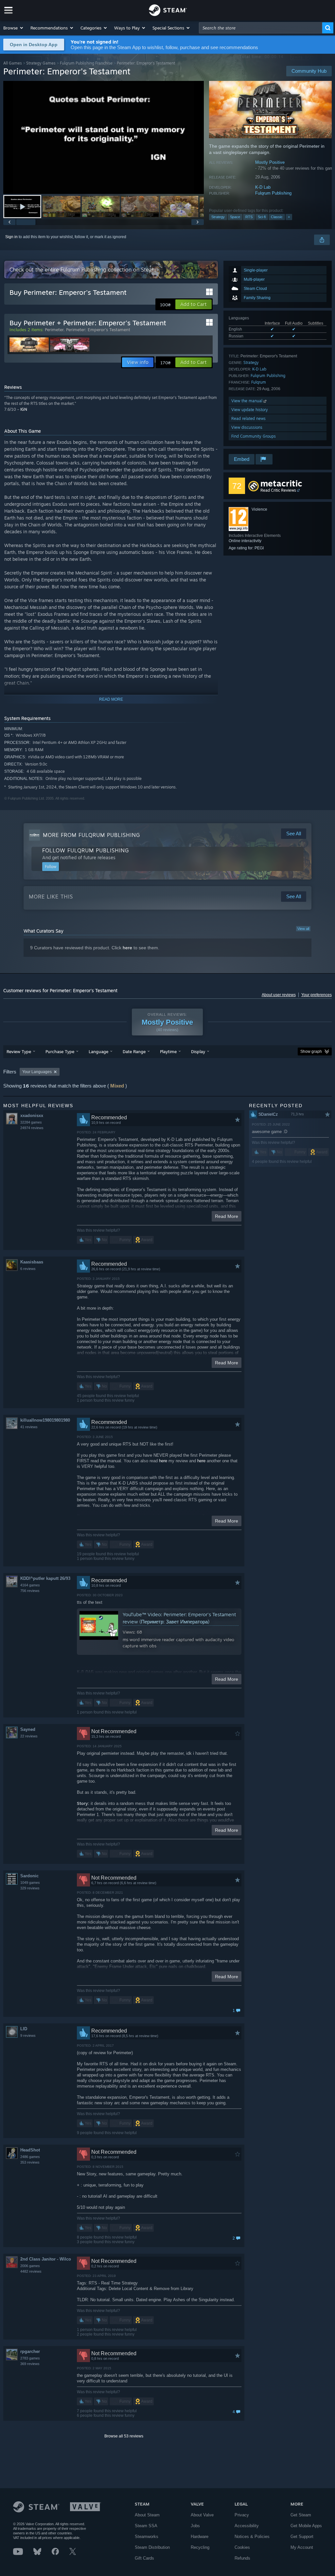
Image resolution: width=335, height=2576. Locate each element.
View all (303, 929)
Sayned (28, 1729)
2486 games (30, 2157)
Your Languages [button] (37, 1072)
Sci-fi (262, 217)
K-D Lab (263, 187)
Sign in (11, 237)
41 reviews (29, 1427)
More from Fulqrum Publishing (91, 835)
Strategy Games (41, 63)
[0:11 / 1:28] (104, 137)
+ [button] (289, 217)
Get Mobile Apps (306, 2526)
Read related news (248, 418)
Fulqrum (259, 382)
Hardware (200, 2537)
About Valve (202, 2515)
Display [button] (198, 1051)
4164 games (30, 1585)
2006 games (30, 2266)
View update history (250, 410)
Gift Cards (144, 2558)
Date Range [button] (134, 1051)
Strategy (218, 217)
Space (235, 217)
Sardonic (29, 1876)
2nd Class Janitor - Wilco (46, 2259)
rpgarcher (30, 2351)
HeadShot (30, 2150)
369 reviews (30, 2364)
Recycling (200, 2547)
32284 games (31, 1122)
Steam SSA (146, 2526)
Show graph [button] (311, 1051)
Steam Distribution (152, 2547)
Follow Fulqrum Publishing (86, 850)
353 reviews (30, 2162)
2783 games (30, 2358)
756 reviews (30, 1591)
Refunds (242, 2558)
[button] (14, 28)
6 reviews (28, 1269)
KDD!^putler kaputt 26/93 (45, 1578)
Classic (277, 217)
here (127, 948)
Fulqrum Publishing (273, 193)
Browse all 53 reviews (124, 2436)
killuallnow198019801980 (45, 1420)
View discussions (247, 427)
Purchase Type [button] (60, 1051)
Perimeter (54, 330)
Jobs (195, 2526)
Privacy (242, 2515)
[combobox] (261, 28)
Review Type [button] (19, 1051)
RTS (249, 217)
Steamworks (147, 2537)
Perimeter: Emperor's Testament (98, 330)
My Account (302, 2547)
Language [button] (98, 1051)
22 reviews (29, 1736)
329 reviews (30, 1888)
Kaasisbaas (32, 1262)
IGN (24, 409)
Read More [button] (227, 1216)
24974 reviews (32, 1128)
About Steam (147, 2515)
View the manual (247, 401)
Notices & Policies (252, 2537)
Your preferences (317, 995)
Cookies (242, 2547)
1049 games (30, 1883)
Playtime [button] (168, 1051)
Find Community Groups (254, 436)
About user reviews (279, 995)
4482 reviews (31, 2271)
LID (24, 2029)
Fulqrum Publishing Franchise (86, 63)
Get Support (302, 2537)
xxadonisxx (32, 1116)
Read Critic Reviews (278, 490)
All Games (13, 63)
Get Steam (301, 2515)
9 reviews (28, 2036)
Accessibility (247, 2526)
